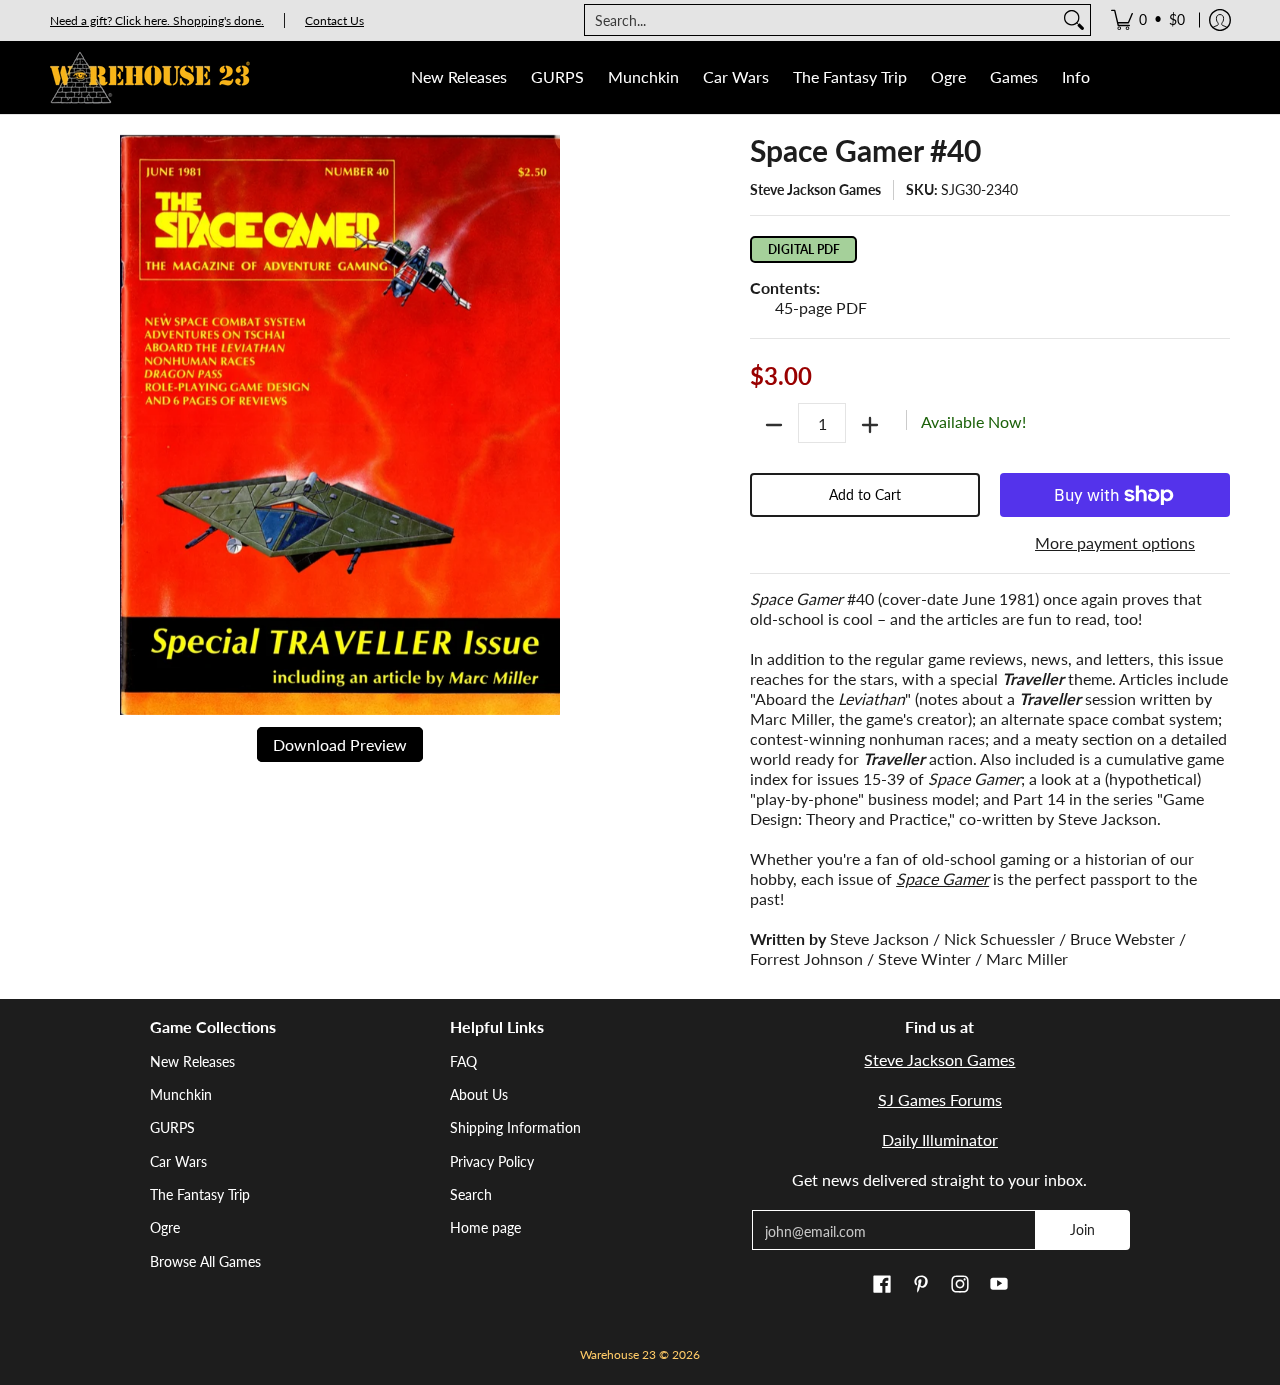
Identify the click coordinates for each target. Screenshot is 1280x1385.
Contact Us (334, 20)
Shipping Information (515, 1127)
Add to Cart (865, 494)
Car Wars (178, 1161)
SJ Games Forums (940, 1099)
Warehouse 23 (618, 1354)
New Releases (192, 1061)
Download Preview (340, 744)
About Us (479, 1094)
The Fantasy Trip (200, 1194)
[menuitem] (1148, 20)
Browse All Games (205, 1261)
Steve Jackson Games (815, 189)
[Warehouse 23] (150, 77)
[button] (882, 1285)
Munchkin (181, 1094)
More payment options (1115, 542)
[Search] (1074, 20)
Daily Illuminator (940, 1139)
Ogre (165, 1227)
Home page (485, 1227)
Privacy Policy (492, 1161)
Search (471, 1194)
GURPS (172, 1127)
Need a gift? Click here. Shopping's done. (157, 20)
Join (1082, 1229)
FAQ (463, 1061)
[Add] (870, 425)
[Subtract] (774, 425)
